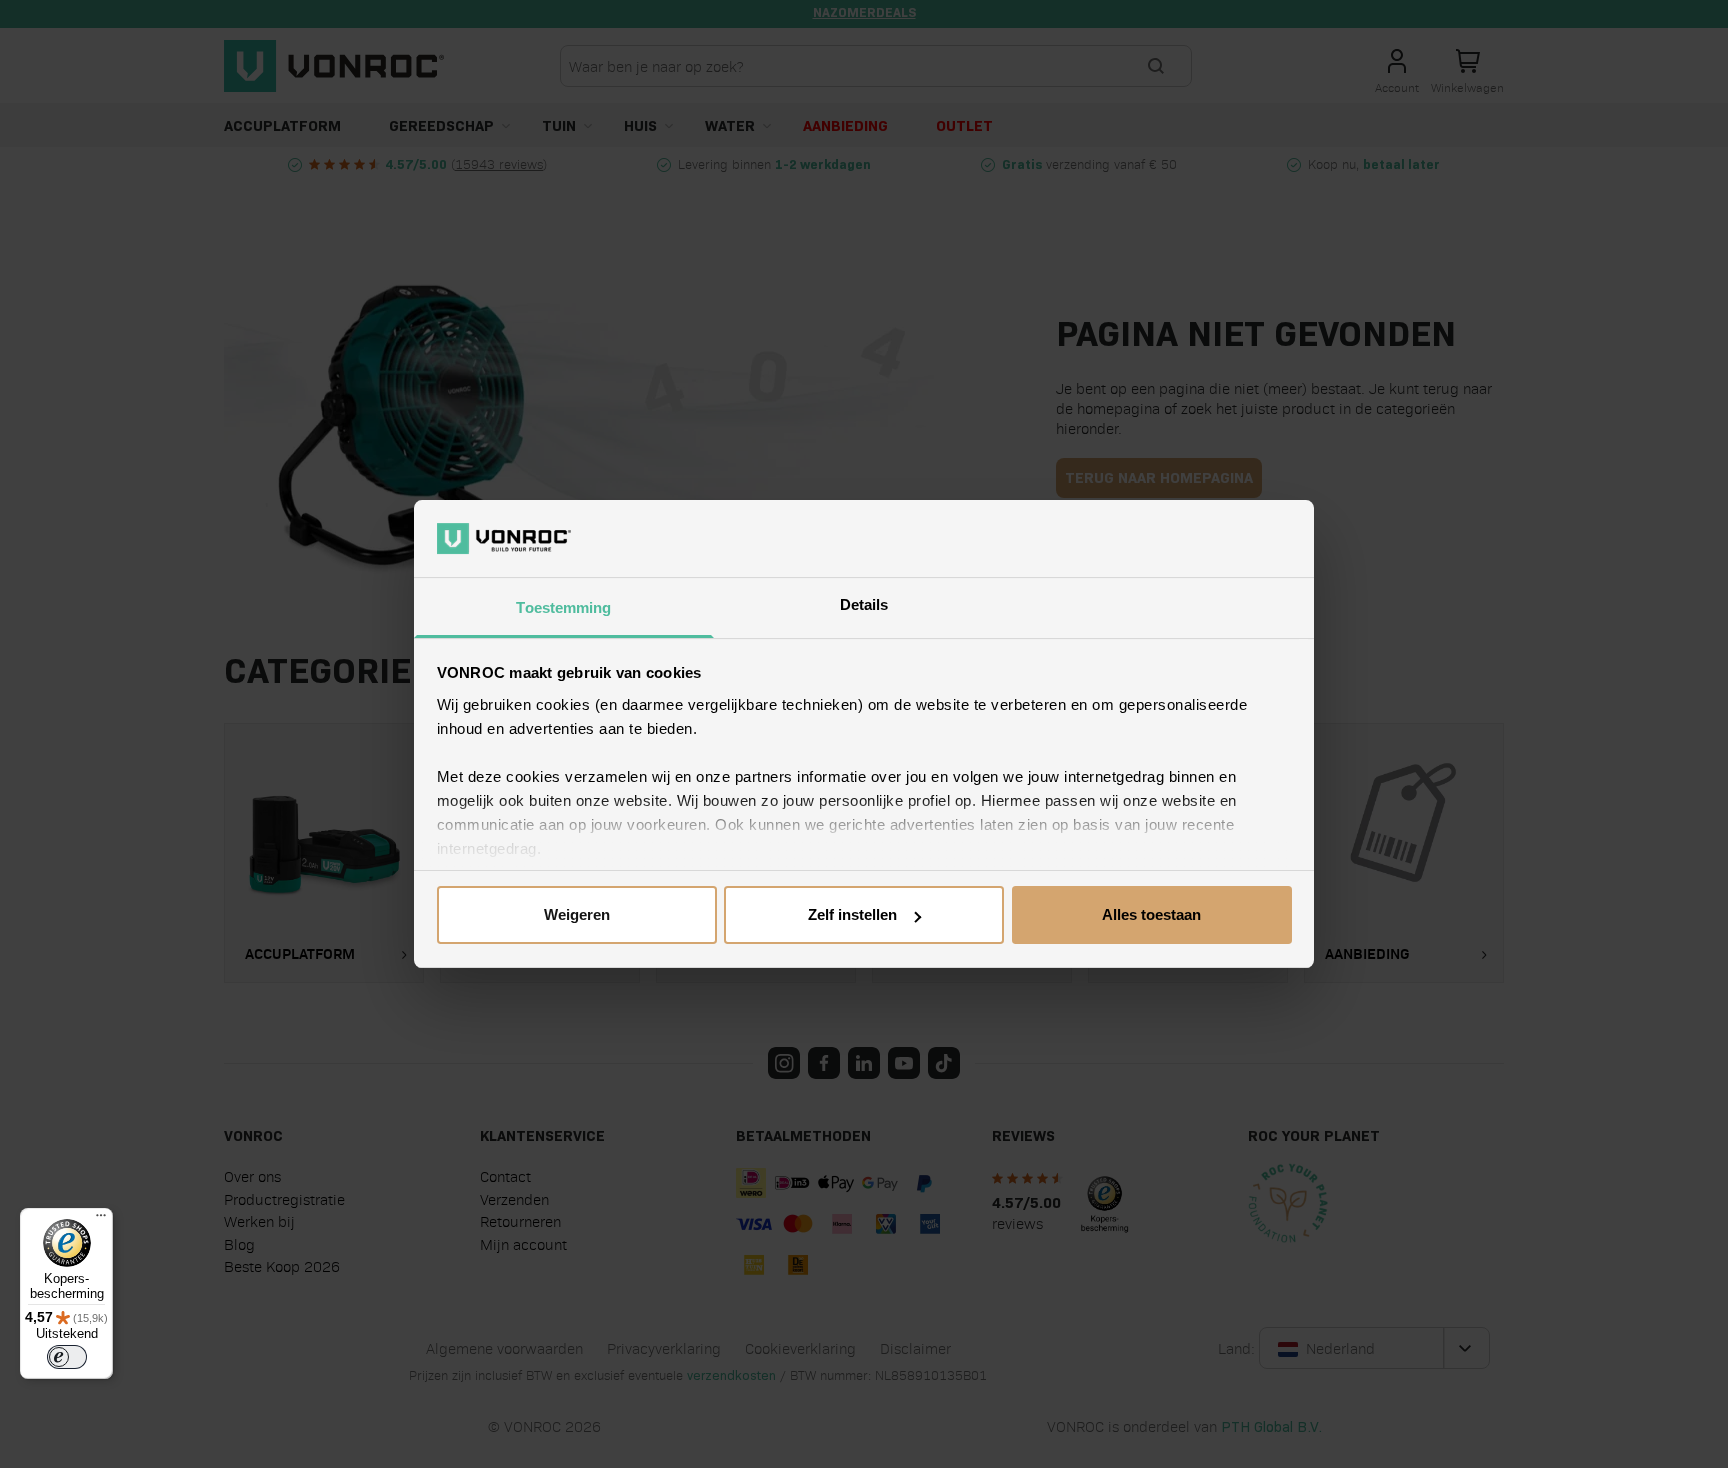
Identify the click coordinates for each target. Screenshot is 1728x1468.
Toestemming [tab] (563, 607)
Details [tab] (864, 604)
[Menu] (101, 1220)
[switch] (67, 1357)
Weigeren (577, 914)
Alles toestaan (1151, 914)
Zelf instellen (852, 914)
